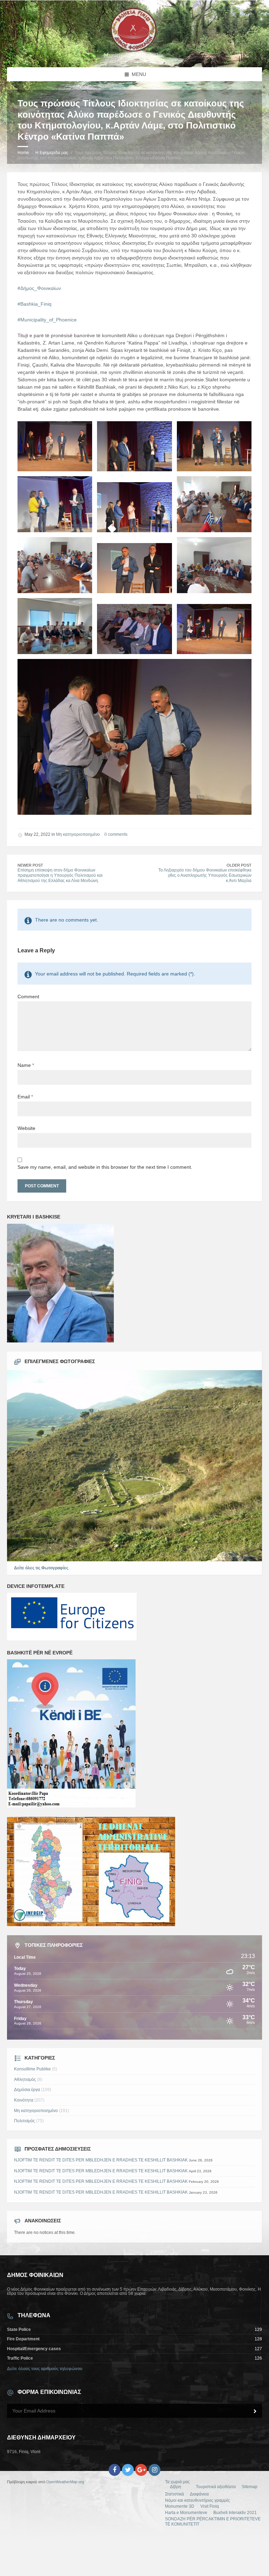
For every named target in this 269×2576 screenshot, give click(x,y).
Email (25, 1097)
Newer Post (30, 865)
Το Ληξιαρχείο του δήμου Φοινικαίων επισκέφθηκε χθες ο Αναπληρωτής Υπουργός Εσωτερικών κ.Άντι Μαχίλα (205, 875)
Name (26, 1065)
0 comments (116, 834)
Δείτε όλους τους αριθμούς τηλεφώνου (45, 2369)
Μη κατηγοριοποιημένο (78, 834)
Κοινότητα (24, 2100)
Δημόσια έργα (27, 2090)
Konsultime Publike (32, 2069)
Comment (28, 997)
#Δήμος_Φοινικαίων (39, 288)
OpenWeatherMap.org (65, 2482)
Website (26, 1128)
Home (23, 153)
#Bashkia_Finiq (35, 304)
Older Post (239, 865)
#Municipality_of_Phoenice (47, 320)
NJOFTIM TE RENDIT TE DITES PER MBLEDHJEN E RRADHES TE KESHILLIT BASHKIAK (101, 2160)
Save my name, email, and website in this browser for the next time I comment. (105, 1167)
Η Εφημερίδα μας (52, 153)
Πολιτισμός (25, 2121)
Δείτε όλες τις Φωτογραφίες (41, 1568)
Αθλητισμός (25, 2079)
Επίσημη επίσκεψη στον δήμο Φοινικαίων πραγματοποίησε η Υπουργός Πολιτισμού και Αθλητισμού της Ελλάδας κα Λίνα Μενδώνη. (60, 875)
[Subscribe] (255, 2411)
